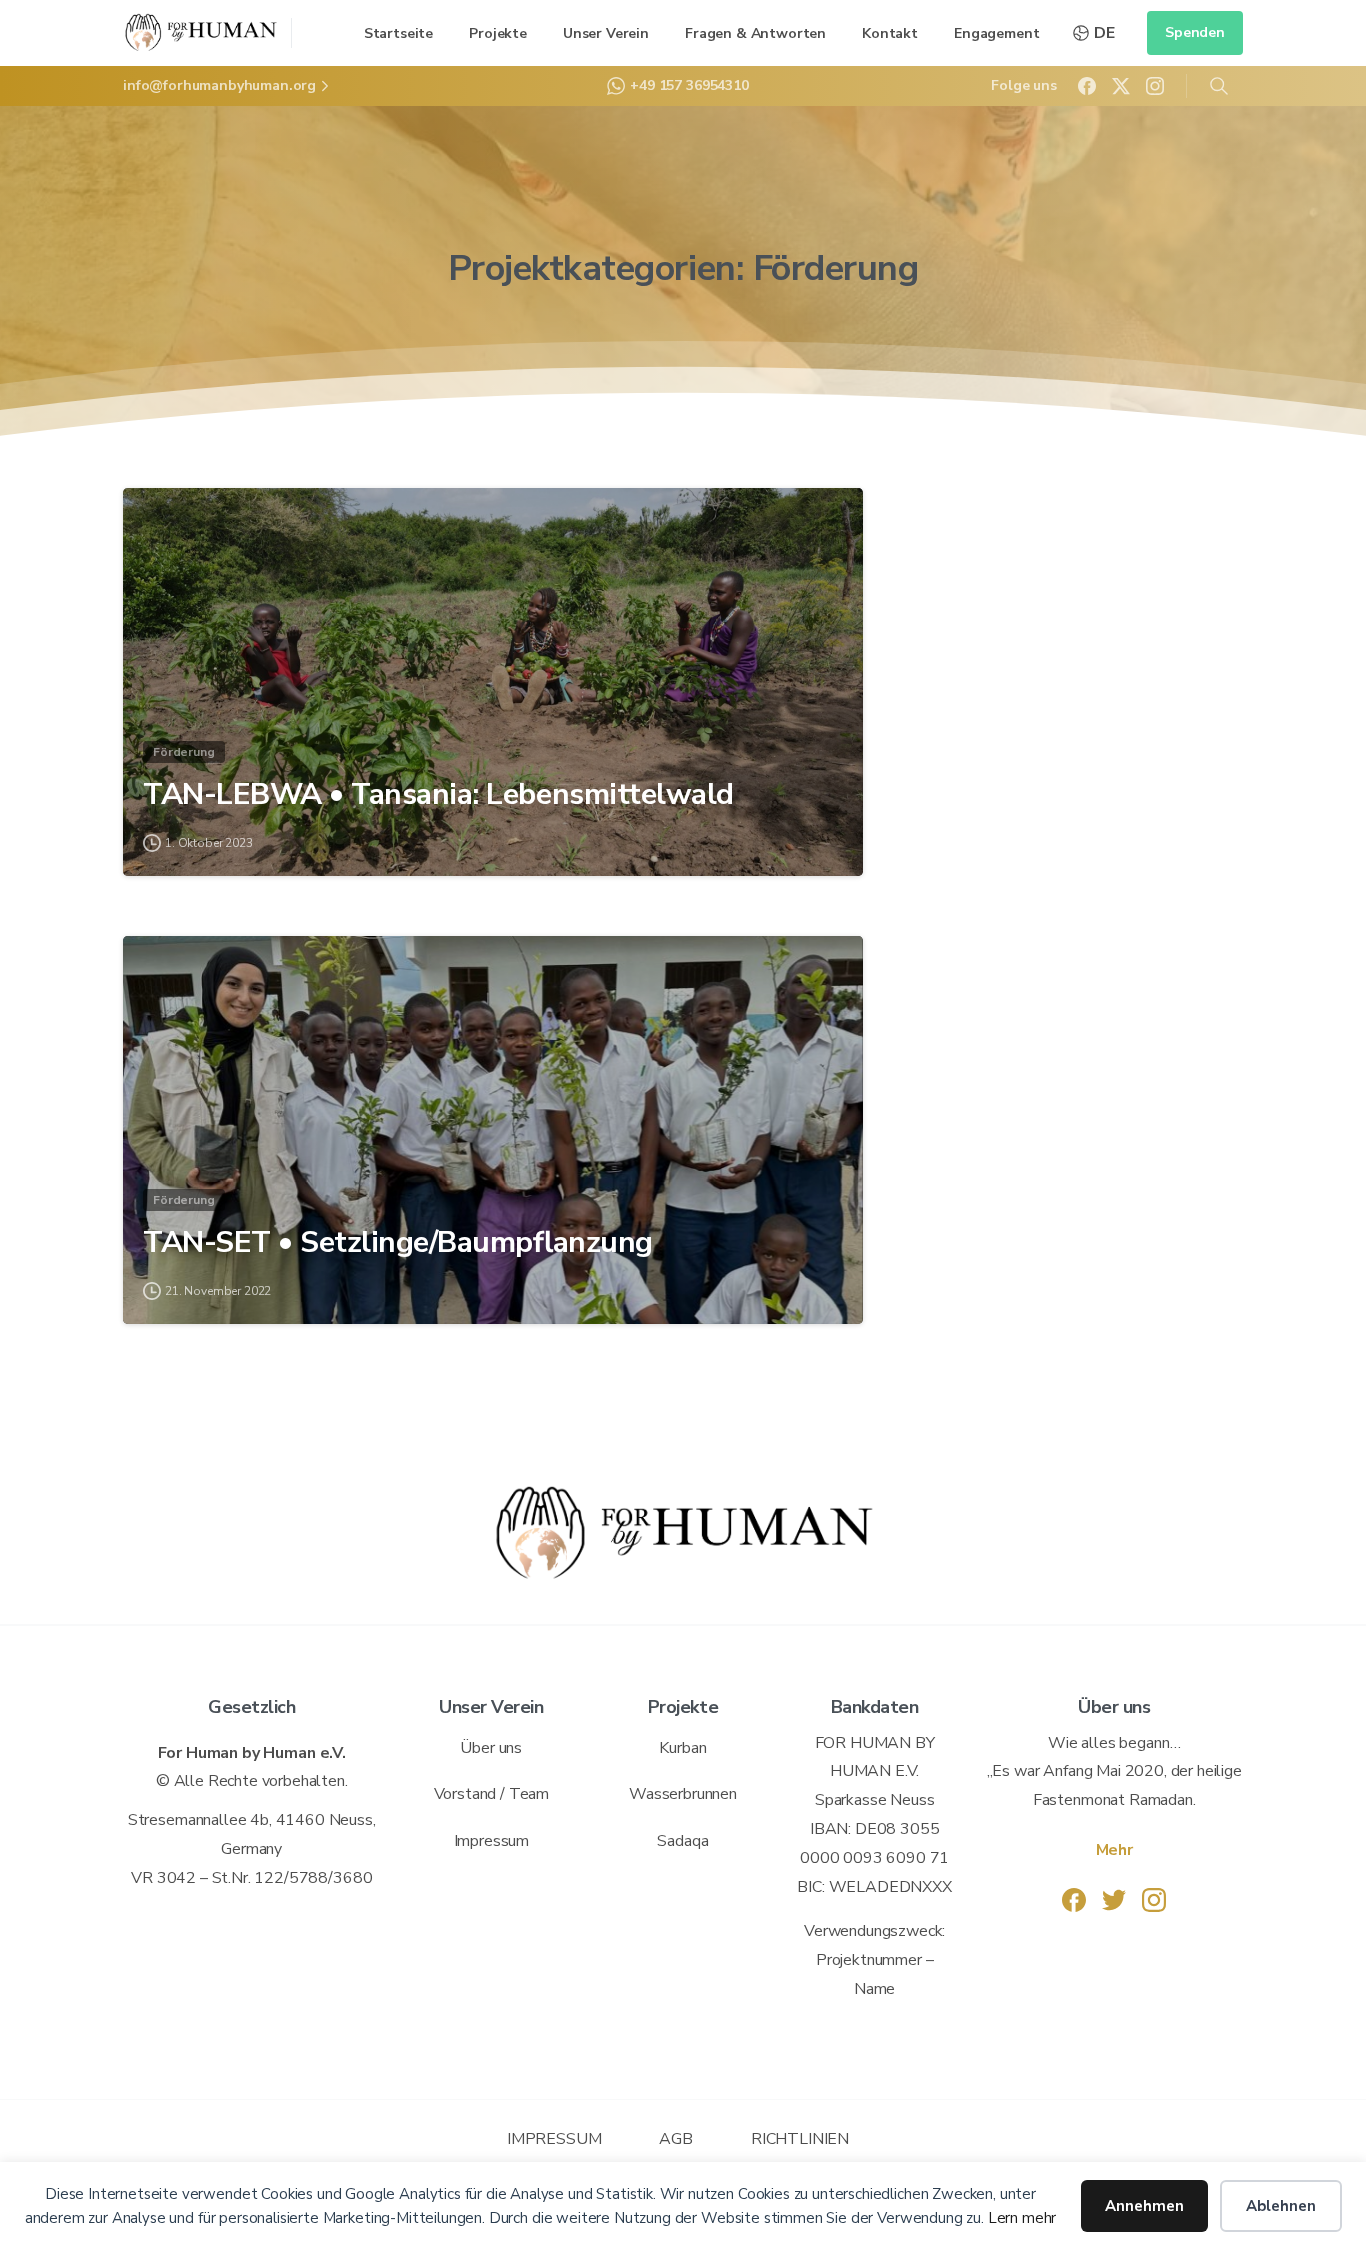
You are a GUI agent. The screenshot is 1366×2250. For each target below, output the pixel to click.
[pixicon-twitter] (1114, 1899)
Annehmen (1144, 2206)
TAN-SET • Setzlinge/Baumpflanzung (398, 1243)
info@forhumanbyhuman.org (219, 86)
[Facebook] (1087, 86)
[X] (1121, 86)
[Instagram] (1155, 86)
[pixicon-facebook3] (1074, 1899)
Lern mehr (1020, 2218)
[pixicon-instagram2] (1154, 1899)
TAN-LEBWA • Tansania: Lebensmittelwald (438, 795)
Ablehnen (1281, 2206)
